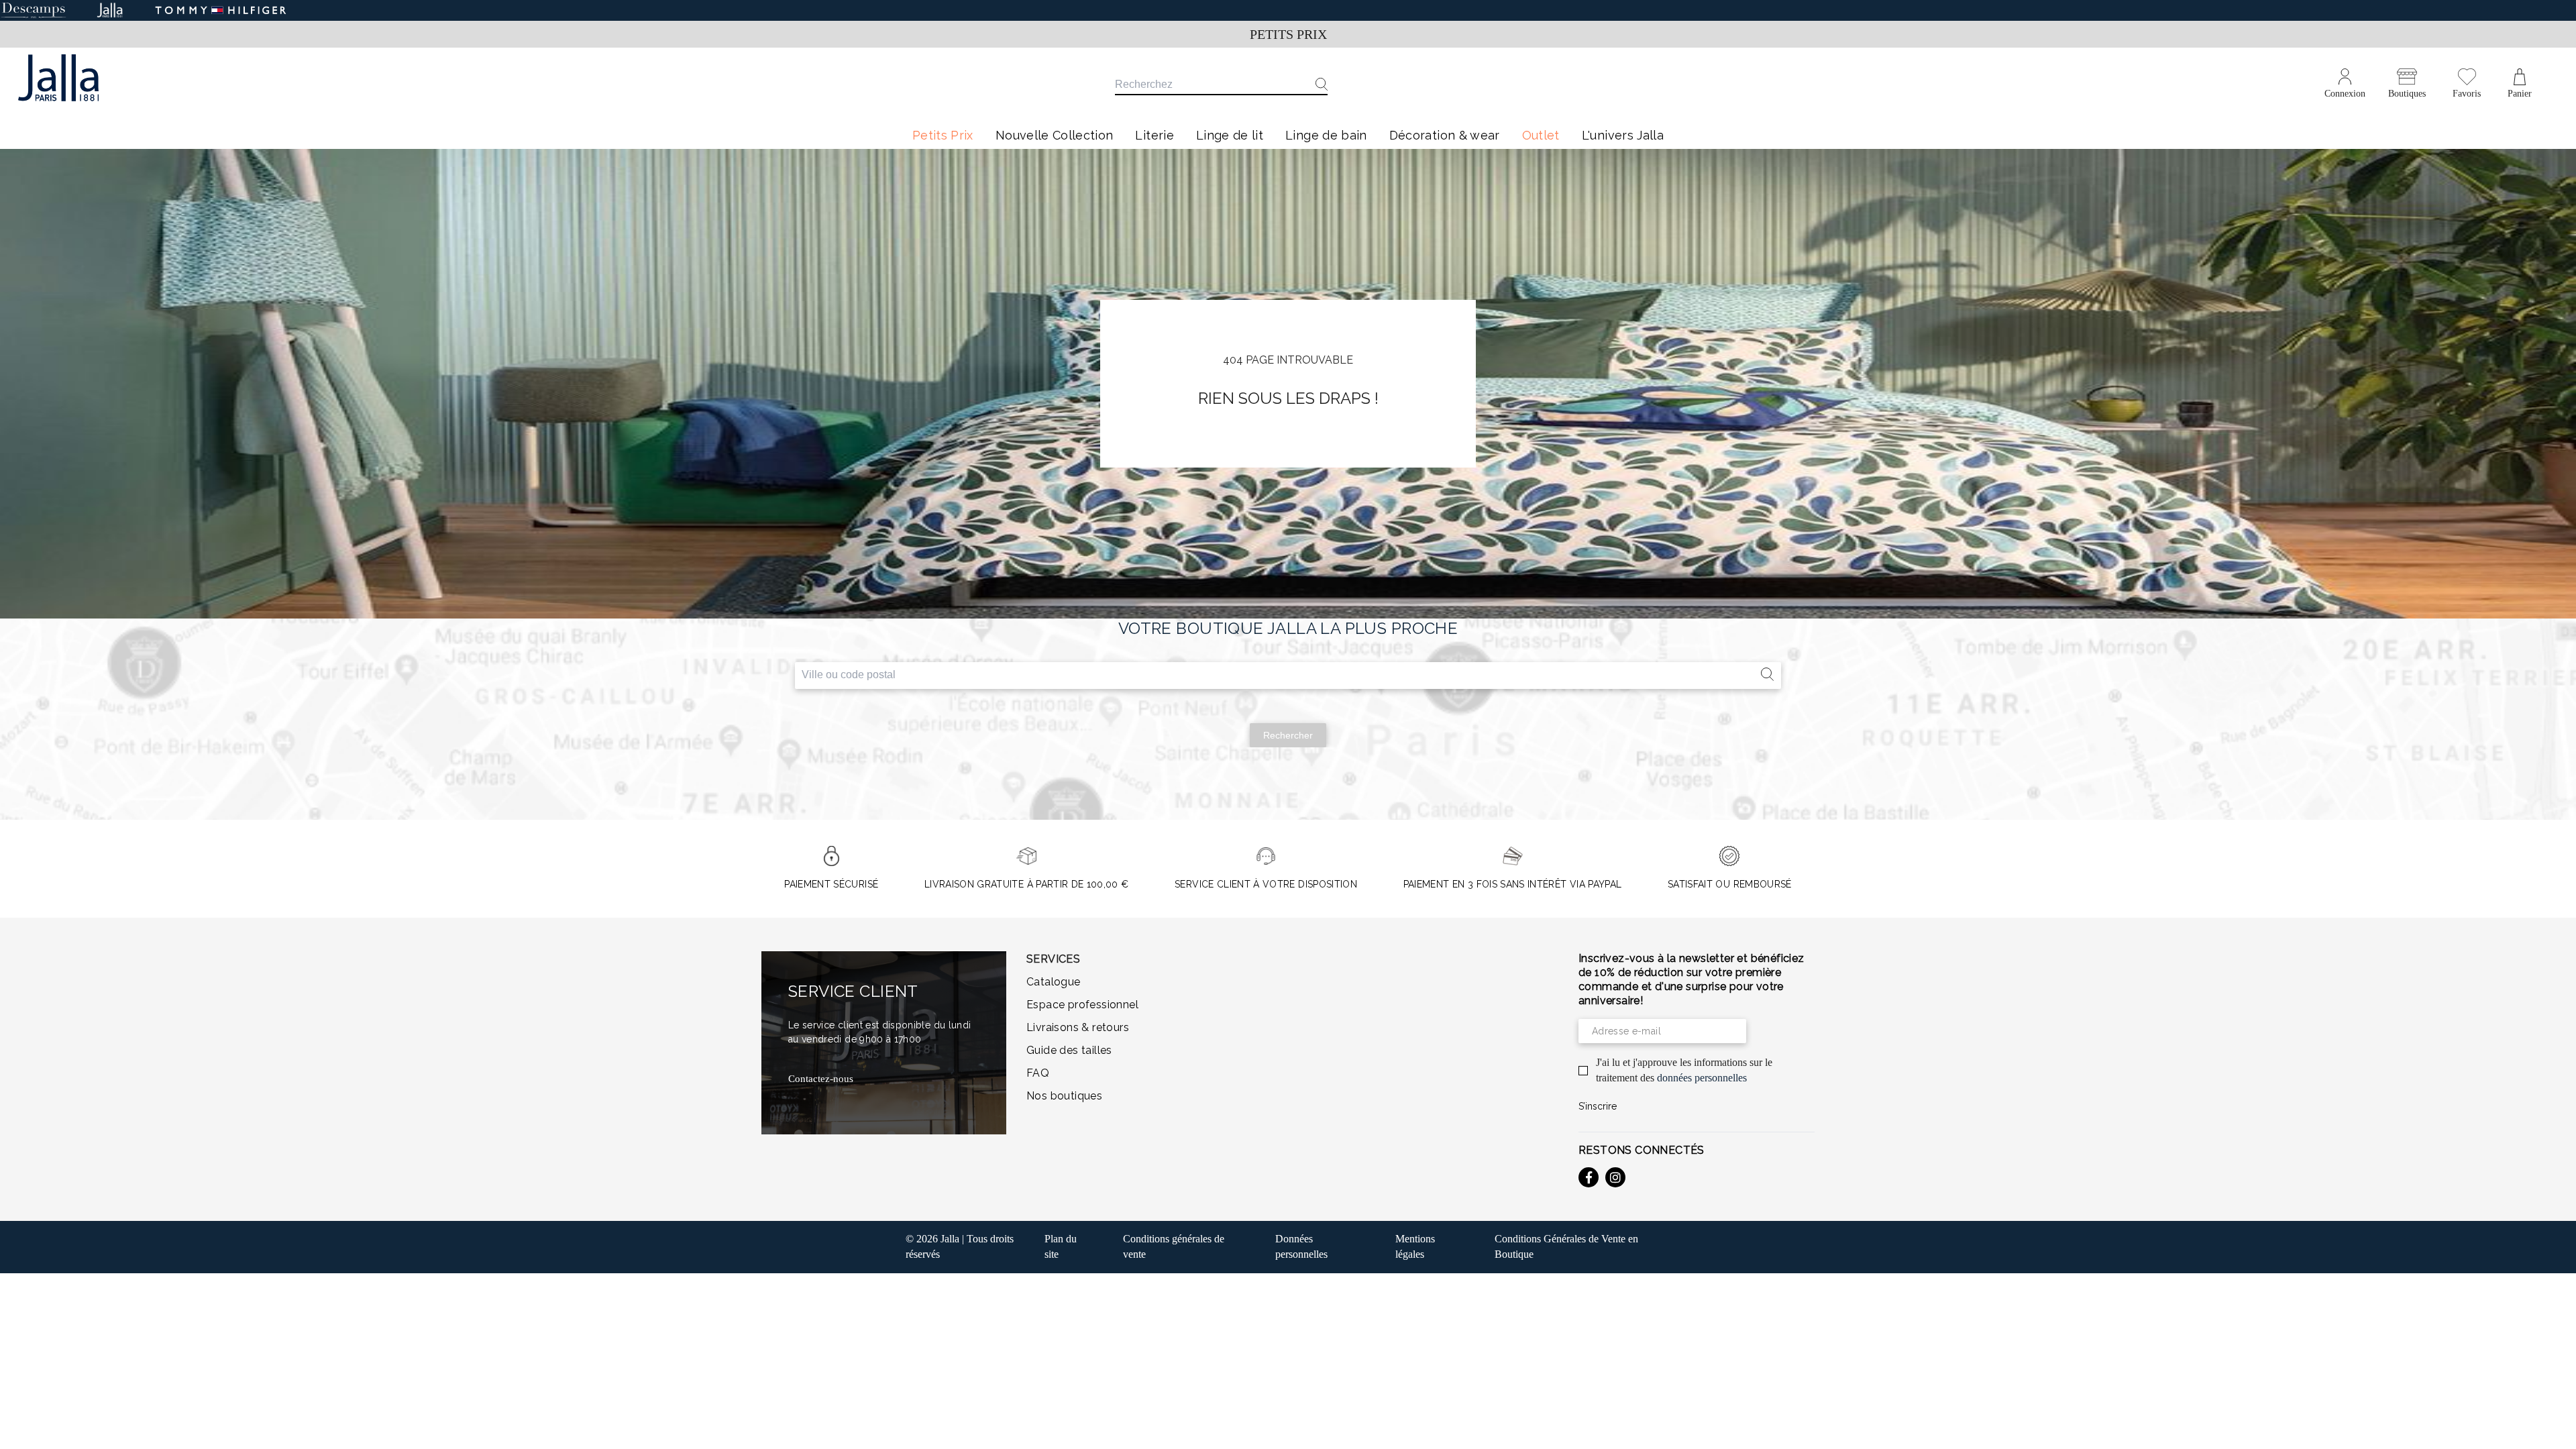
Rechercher (1288, 735)
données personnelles (1702, 1078)
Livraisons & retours (1078, 1027)
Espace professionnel (1082, 1005)
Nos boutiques (1064, 1096)
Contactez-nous (821, 1079)
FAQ (1038, 1073)
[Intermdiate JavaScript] (1589, 1177)
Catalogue (1054, 982)
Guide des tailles (1069, 1050)
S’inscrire (1598, 1106)
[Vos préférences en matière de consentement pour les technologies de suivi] (2553, 1426)
